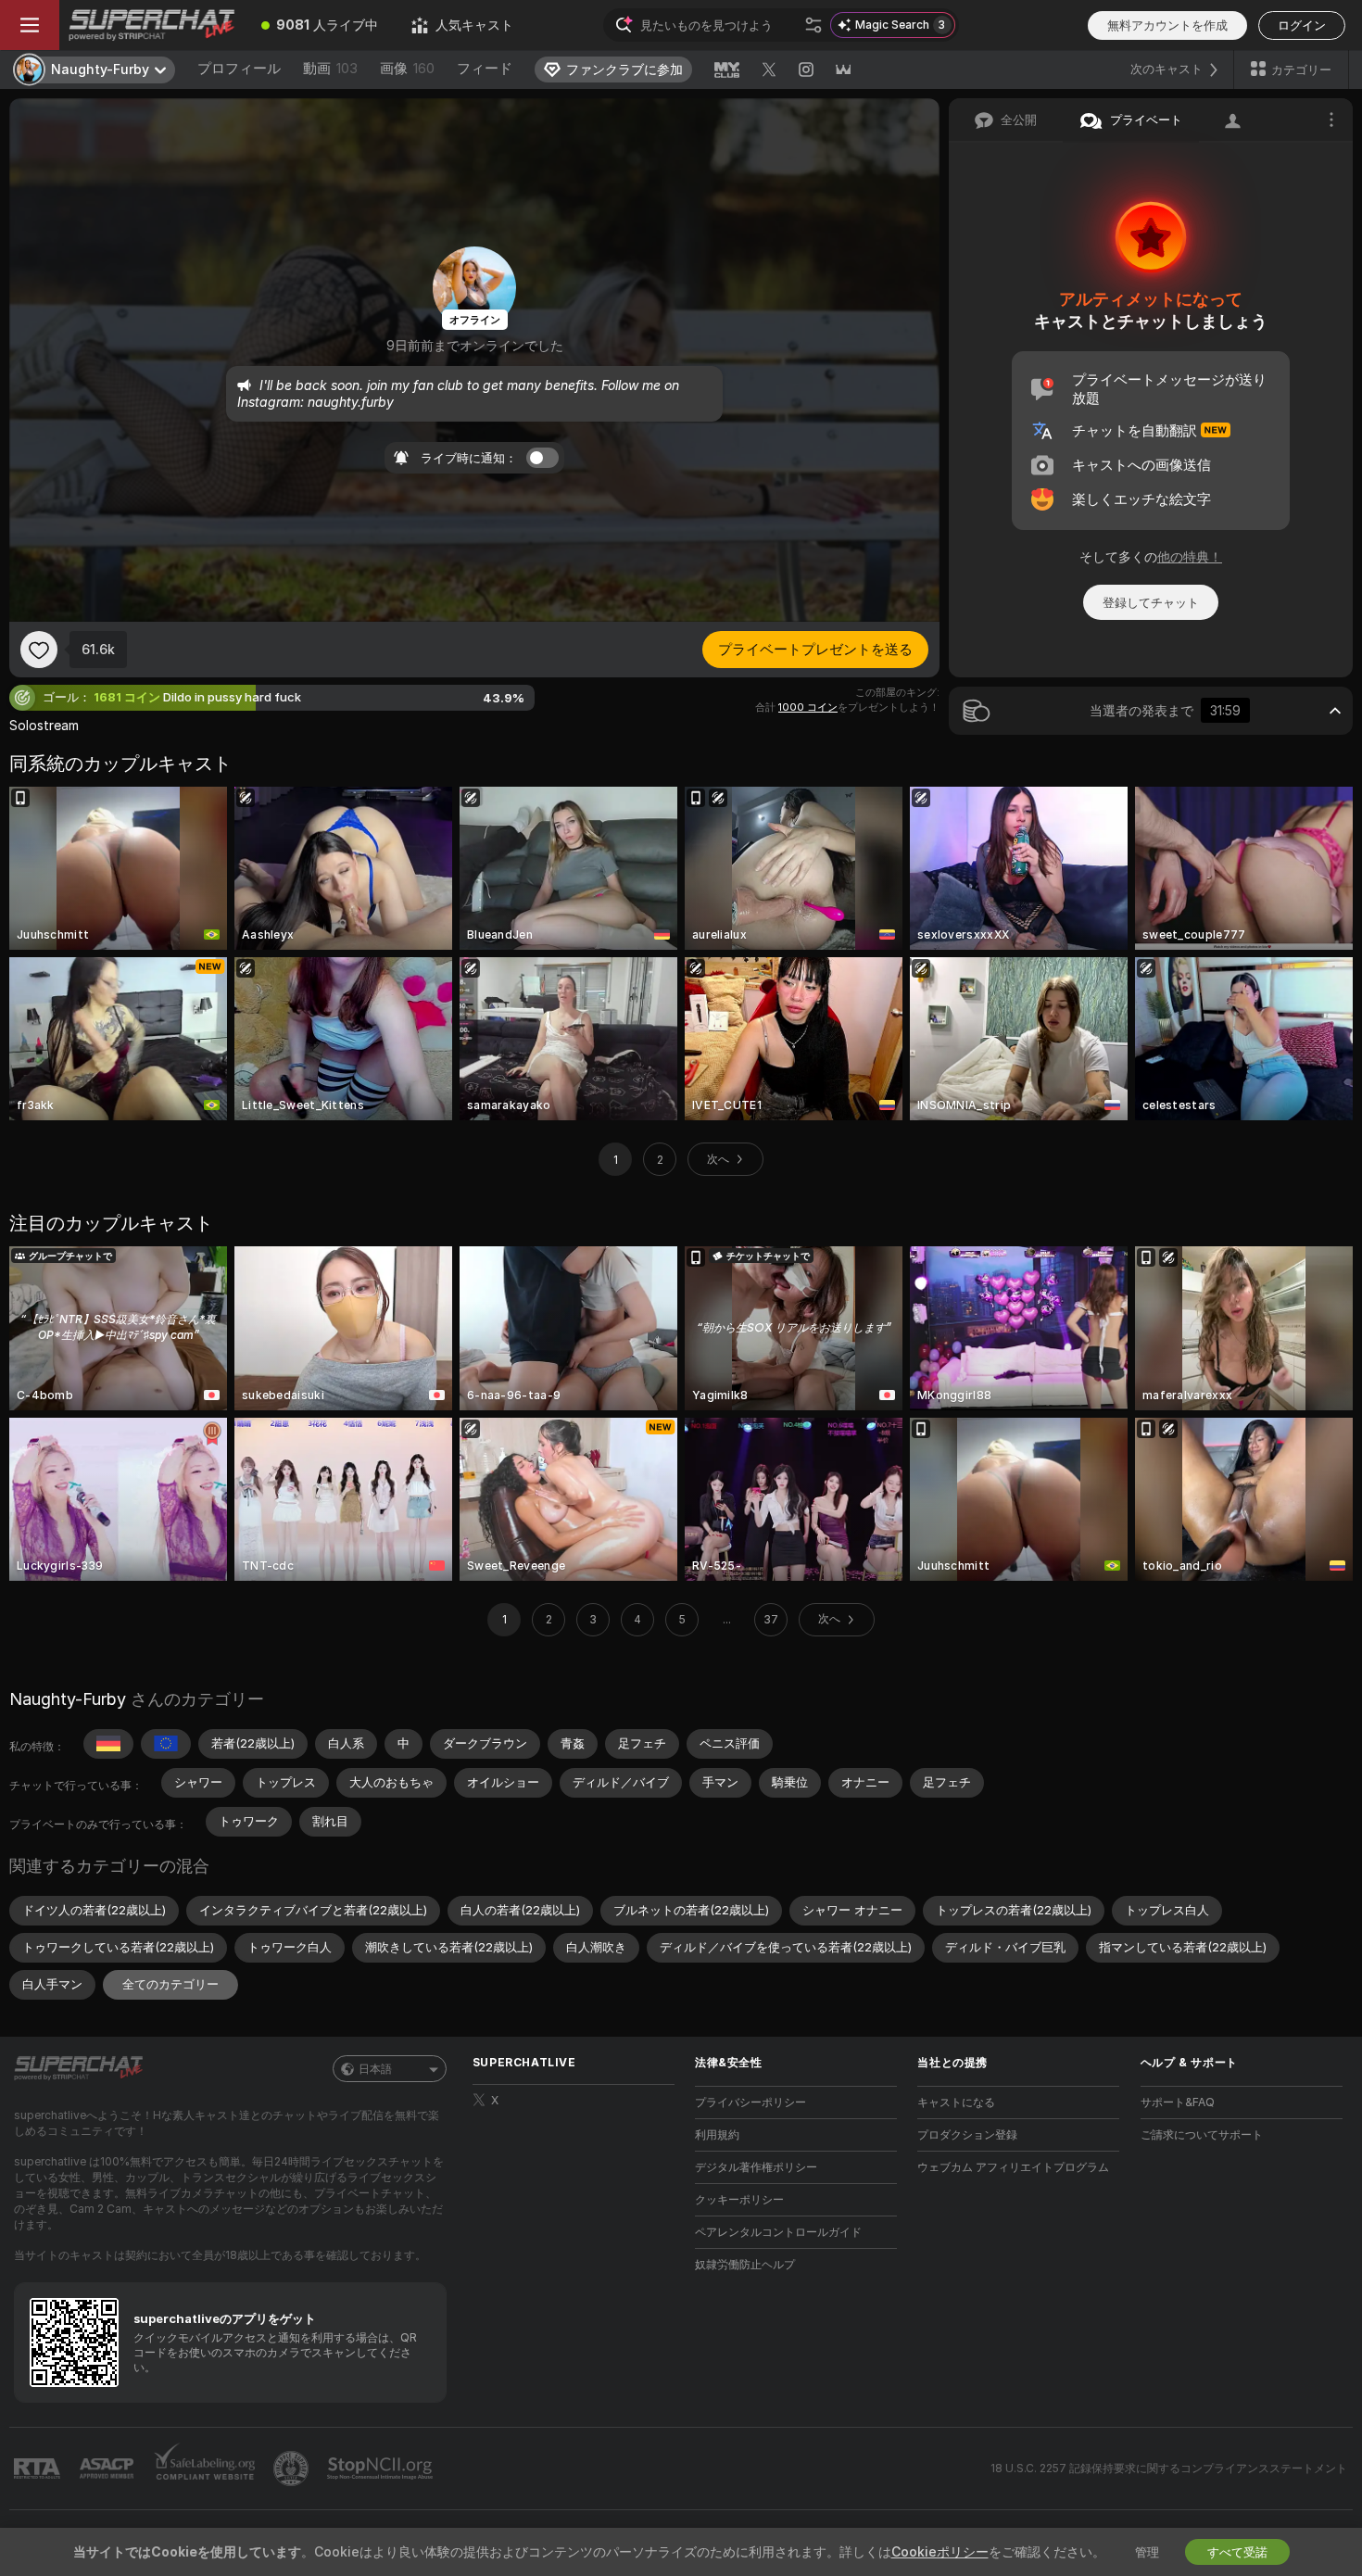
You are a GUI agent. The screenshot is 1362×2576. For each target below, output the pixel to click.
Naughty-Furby (68, 1699)
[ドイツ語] (108, 1744)
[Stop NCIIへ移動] (382, 2469)
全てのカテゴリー (170, 1984)
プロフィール (239, 68)
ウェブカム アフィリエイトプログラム (1013, 2167)
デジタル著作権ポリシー (756, 2167)
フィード (485, 68)
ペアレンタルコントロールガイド (778, 2232)
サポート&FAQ (1178, 2102)
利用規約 (717, 2134)
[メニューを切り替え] (30, 25)
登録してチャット (1151, 602)
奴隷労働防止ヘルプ (745, 2264)
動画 (330, 68)
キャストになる (956, 2102)
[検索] (813, 25)
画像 (407, 68)
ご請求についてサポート (1202, 2134)
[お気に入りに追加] (39, 650)
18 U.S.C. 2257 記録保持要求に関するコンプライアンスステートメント (1169, 2468)
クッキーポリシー (739, 2199)
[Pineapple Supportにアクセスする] (293, 2469)
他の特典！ (1190, 556)
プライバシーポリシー (750, 2102)
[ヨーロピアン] (166, 1744)
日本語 (375, 2069)
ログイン (1302, 25)
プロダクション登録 (967, 2134)
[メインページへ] (152, 25)
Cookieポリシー (940, 2551)
